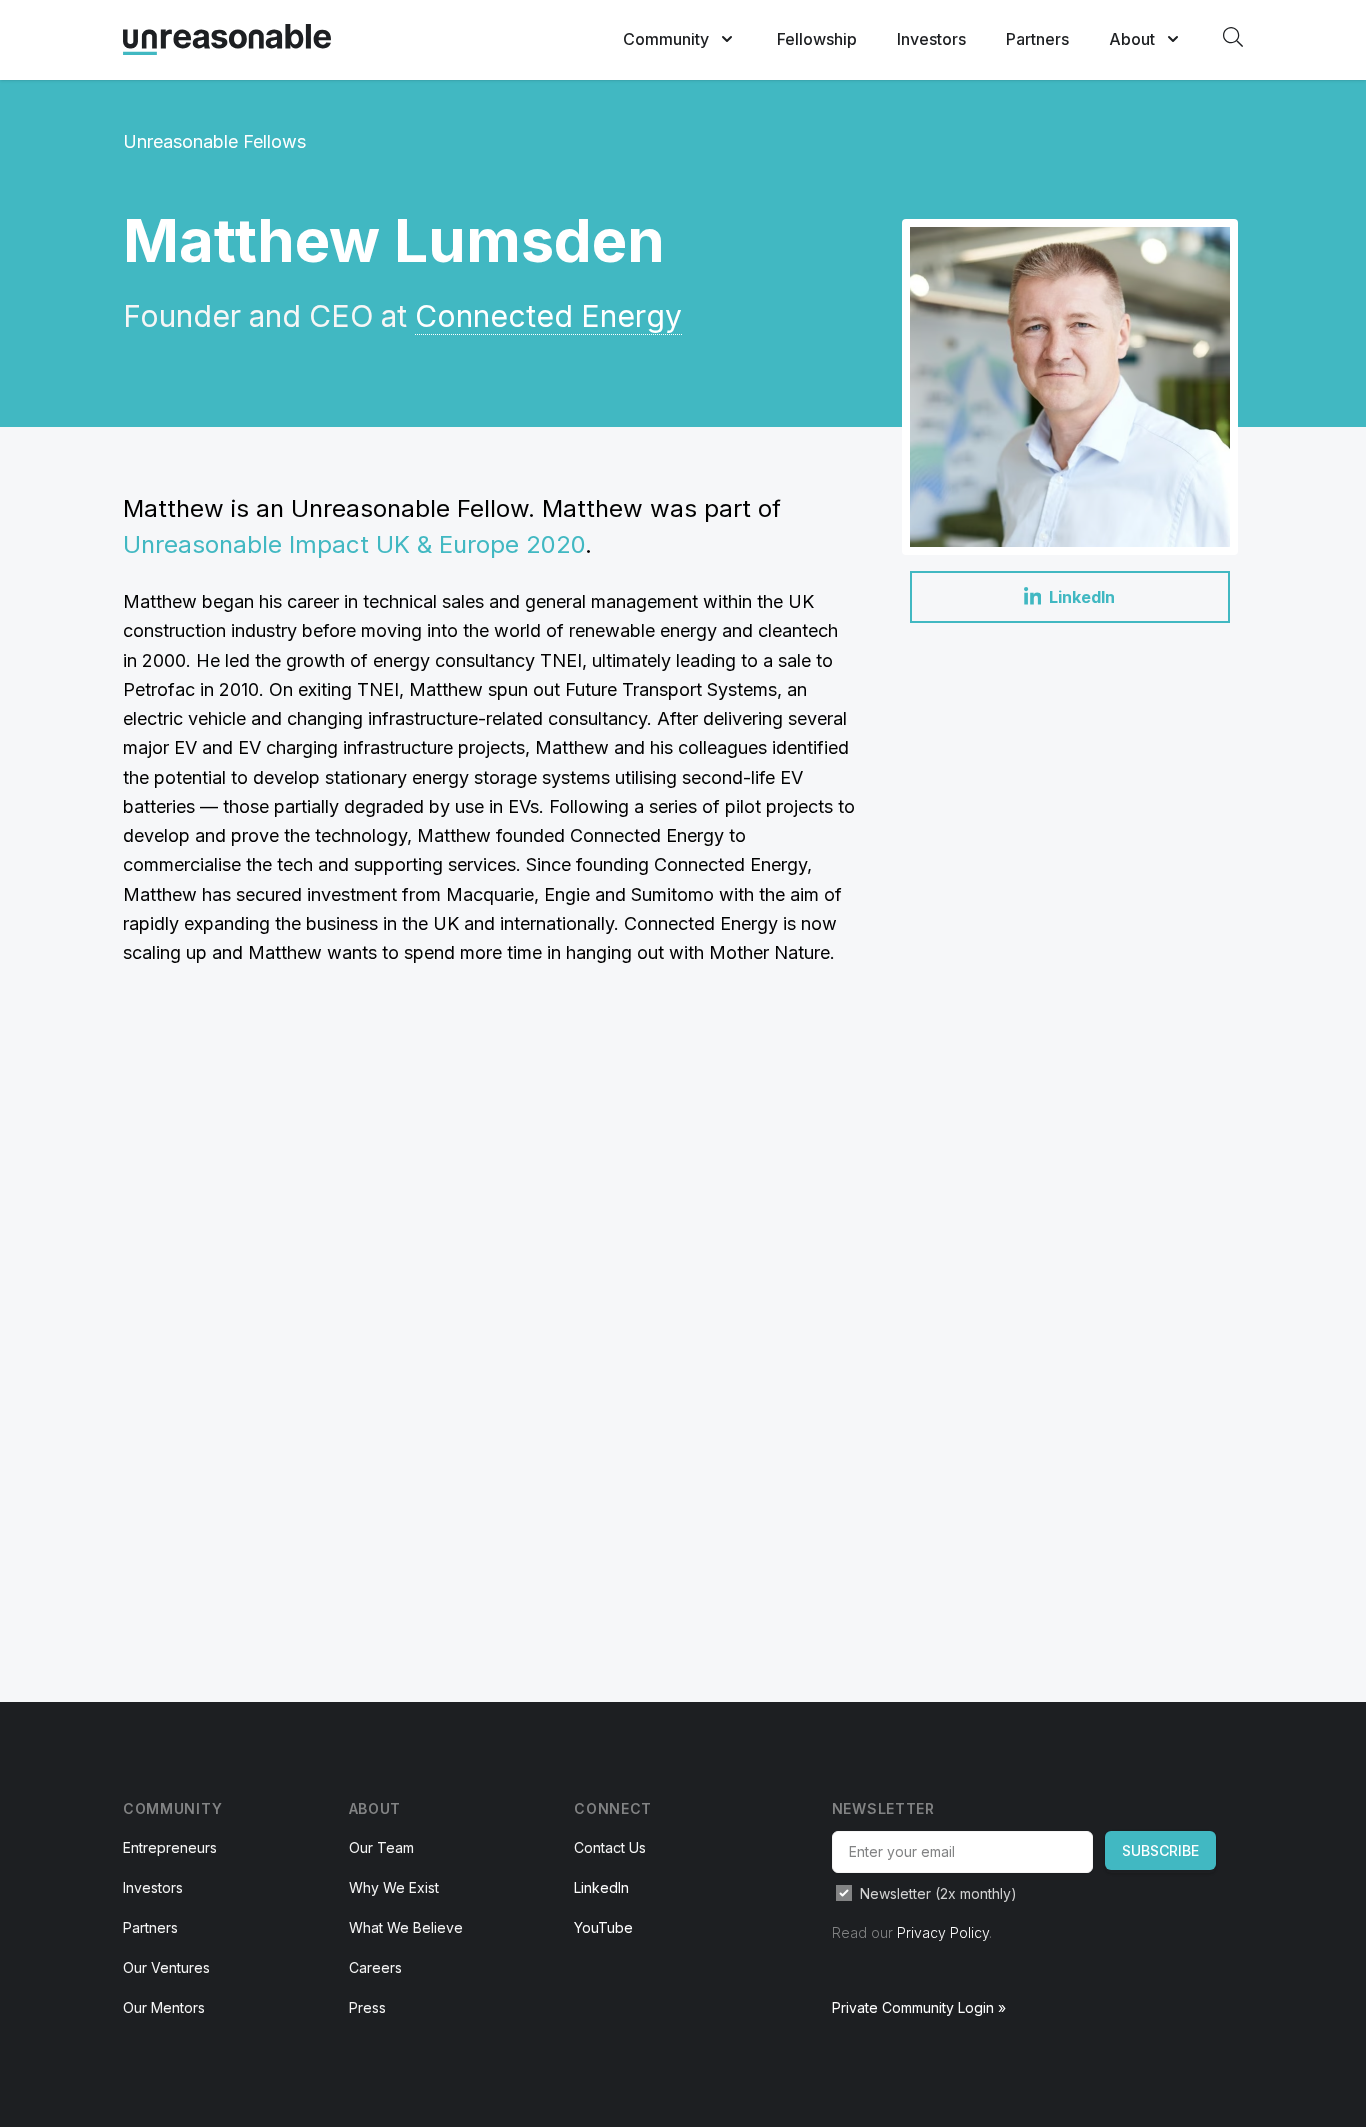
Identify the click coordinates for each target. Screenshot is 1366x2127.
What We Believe (406, 1927)
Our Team (381, 1847)
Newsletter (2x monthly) (938, 1893)
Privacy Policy (943, 1932)
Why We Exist (394, 1887)
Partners (1037, 39)
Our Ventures (166, 1967)
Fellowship (817, 39)
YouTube (603, 1927)
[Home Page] (227, 39)
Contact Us (610, 1847)
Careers (375, 1967)
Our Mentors (164, 2007)
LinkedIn (601, 1887)
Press (367, 2007)
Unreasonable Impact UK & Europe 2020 (354, 544)
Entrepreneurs (170, 1847)
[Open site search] (1233, 37)
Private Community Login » (919, 2007)
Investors (931, 39)
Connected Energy (548, 316)
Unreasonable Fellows (214, 141)
